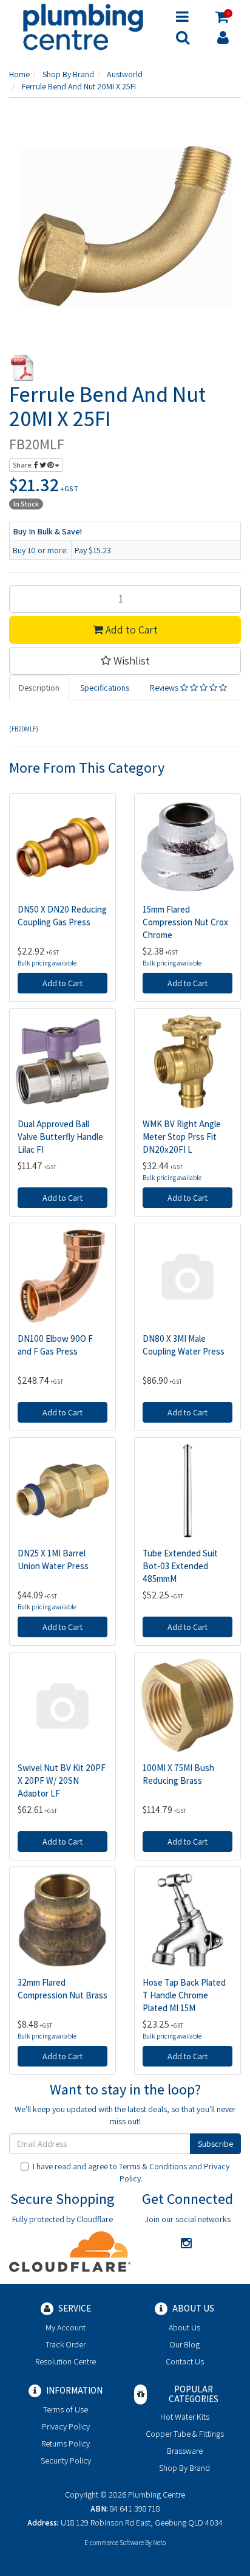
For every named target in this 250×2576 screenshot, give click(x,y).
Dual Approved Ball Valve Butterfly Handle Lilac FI (60, 1137)
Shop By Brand (184, 2468)
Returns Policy (66, 2443)
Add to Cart (130, 630)
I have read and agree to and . (131, 2172)
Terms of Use (66, 2409)
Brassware (185, 2451)
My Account (66, 2327)
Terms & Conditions (153, 2166)
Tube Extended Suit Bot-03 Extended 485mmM (180, 1566)
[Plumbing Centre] (83, 26)
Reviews (165, 688)
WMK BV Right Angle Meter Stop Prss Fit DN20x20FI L (182, 1137)
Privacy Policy (66, 2426)
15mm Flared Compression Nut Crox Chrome (185, 922)
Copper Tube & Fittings (185, 2434)
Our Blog (184, 2344)
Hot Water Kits (185, 2417)
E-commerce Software (114, 2543)
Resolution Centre (66, 2361)
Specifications (105, 688)
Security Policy (66, 2460)
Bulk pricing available (47, 963)
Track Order (66, 2344)
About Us (184, 2327)
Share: (23, 465)
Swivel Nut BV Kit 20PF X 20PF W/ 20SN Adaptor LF (62, 1780)
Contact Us (185, 2361)
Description (39, 688)
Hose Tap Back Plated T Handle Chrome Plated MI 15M (184, 1995)
